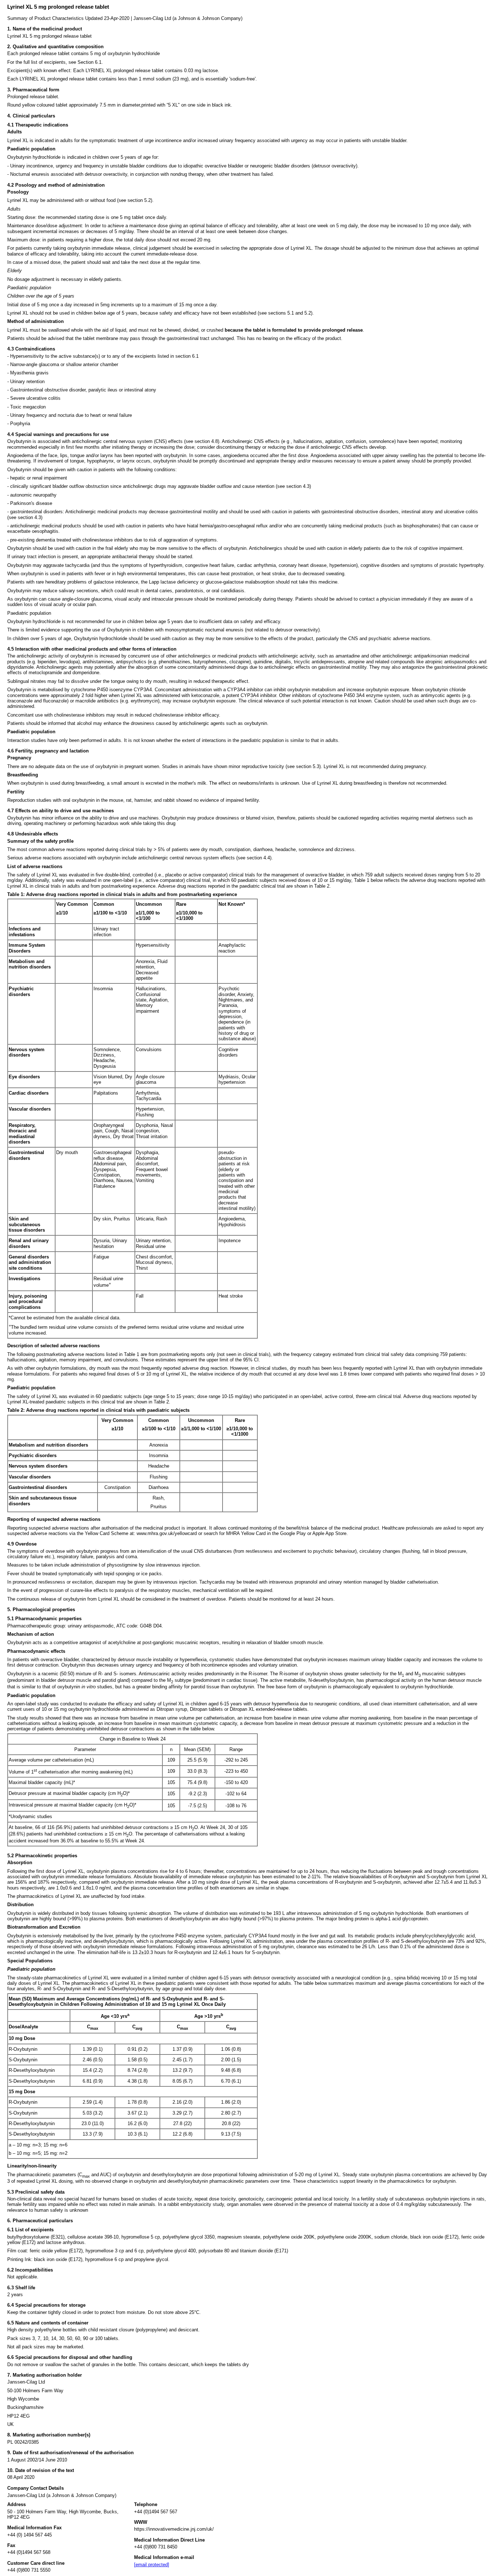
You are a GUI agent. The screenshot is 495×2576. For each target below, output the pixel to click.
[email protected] (152, 2565)
